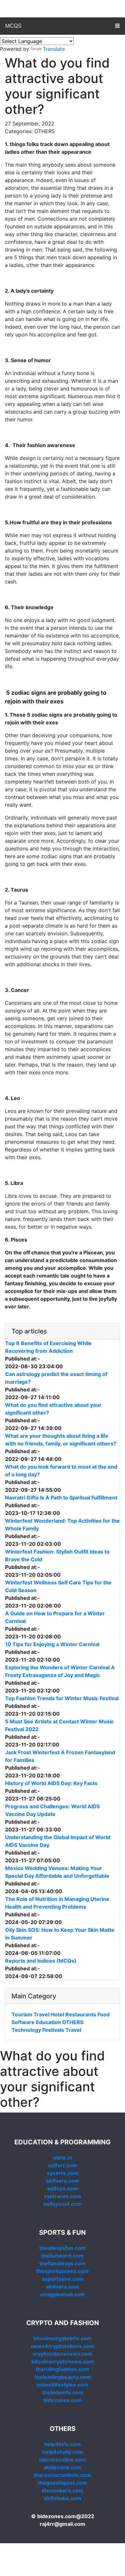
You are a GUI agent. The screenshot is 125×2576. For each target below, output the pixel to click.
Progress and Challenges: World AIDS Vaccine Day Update (52, 1810)
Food (104, 2014)
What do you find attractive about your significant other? (53, 1409)
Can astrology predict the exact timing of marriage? (56, 1378)
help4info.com (63, 2444)
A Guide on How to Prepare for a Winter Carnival (55, 1617)
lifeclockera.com (63, 2490)
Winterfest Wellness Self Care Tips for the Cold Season (58, 1586)
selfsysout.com (63, 2204)
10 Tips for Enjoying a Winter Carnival (52, 1644)
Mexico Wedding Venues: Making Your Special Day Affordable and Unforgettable (57, 1872)
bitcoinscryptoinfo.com (63, 2338)
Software (23, 2022)
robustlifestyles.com (63, 2385)
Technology (26, 2030)
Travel (42, 2014)
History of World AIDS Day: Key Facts (51, 1783)
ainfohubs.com (63, 2498)
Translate (54, 49)
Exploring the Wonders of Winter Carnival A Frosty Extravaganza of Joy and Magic (60, 1671)
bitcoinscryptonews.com (63, 2361)
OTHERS (73, 2022)
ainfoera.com (63, 2287)
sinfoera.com (63, 2181)
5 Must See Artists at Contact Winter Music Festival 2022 (59, 1725)
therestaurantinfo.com (63, 2475)
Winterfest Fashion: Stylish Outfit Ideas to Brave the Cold (57, 1555)
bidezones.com (63, 2400)
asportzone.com (63, 2279)
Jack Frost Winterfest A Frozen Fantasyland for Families (60, 1756)
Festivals (53, 2030)
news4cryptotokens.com (63, 2346)
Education (48, 2022)
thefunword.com (63, 2256)
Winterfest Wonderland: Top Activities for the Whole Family (63, 1525)
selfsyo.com (63, 2188)
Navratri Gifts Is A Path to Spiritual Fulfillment (61, 1498)
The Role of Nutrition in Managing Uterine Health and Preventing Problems (57, 1903)
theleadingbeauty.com (63, 2377)
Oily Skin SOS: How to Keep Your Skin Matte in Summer (60, 1934)
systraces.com (63, 2196)
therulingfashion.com (63, 2369)
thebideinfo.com (63, 2392)
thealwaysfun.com (63, 2248)
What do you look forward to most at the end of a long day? (61, 1471)
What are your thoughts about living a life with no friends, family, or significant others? (61, 1440)
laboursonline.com (63, 2460)
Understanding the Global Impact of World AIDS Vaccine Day (58, 1841)
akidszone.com (63, 2467)
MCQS (13, 26)
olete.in (63, 2158)
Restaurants (81, 2014)
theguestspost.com (63, 2483)
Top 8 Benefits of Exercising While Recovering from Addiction (48, 1347)
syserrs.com (63, 2173)
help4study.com (63, 2452)
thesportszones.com (63, 2271)
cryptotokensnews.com (63, 2354)
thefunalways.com (63, 2263)
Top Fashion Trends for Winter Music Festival (62, 1698)
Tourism (22, 2014)
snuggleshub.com (63, 2294)
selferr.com (63, 2165)
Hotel (57, 2014)
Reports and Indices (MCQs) (41, 1961)
